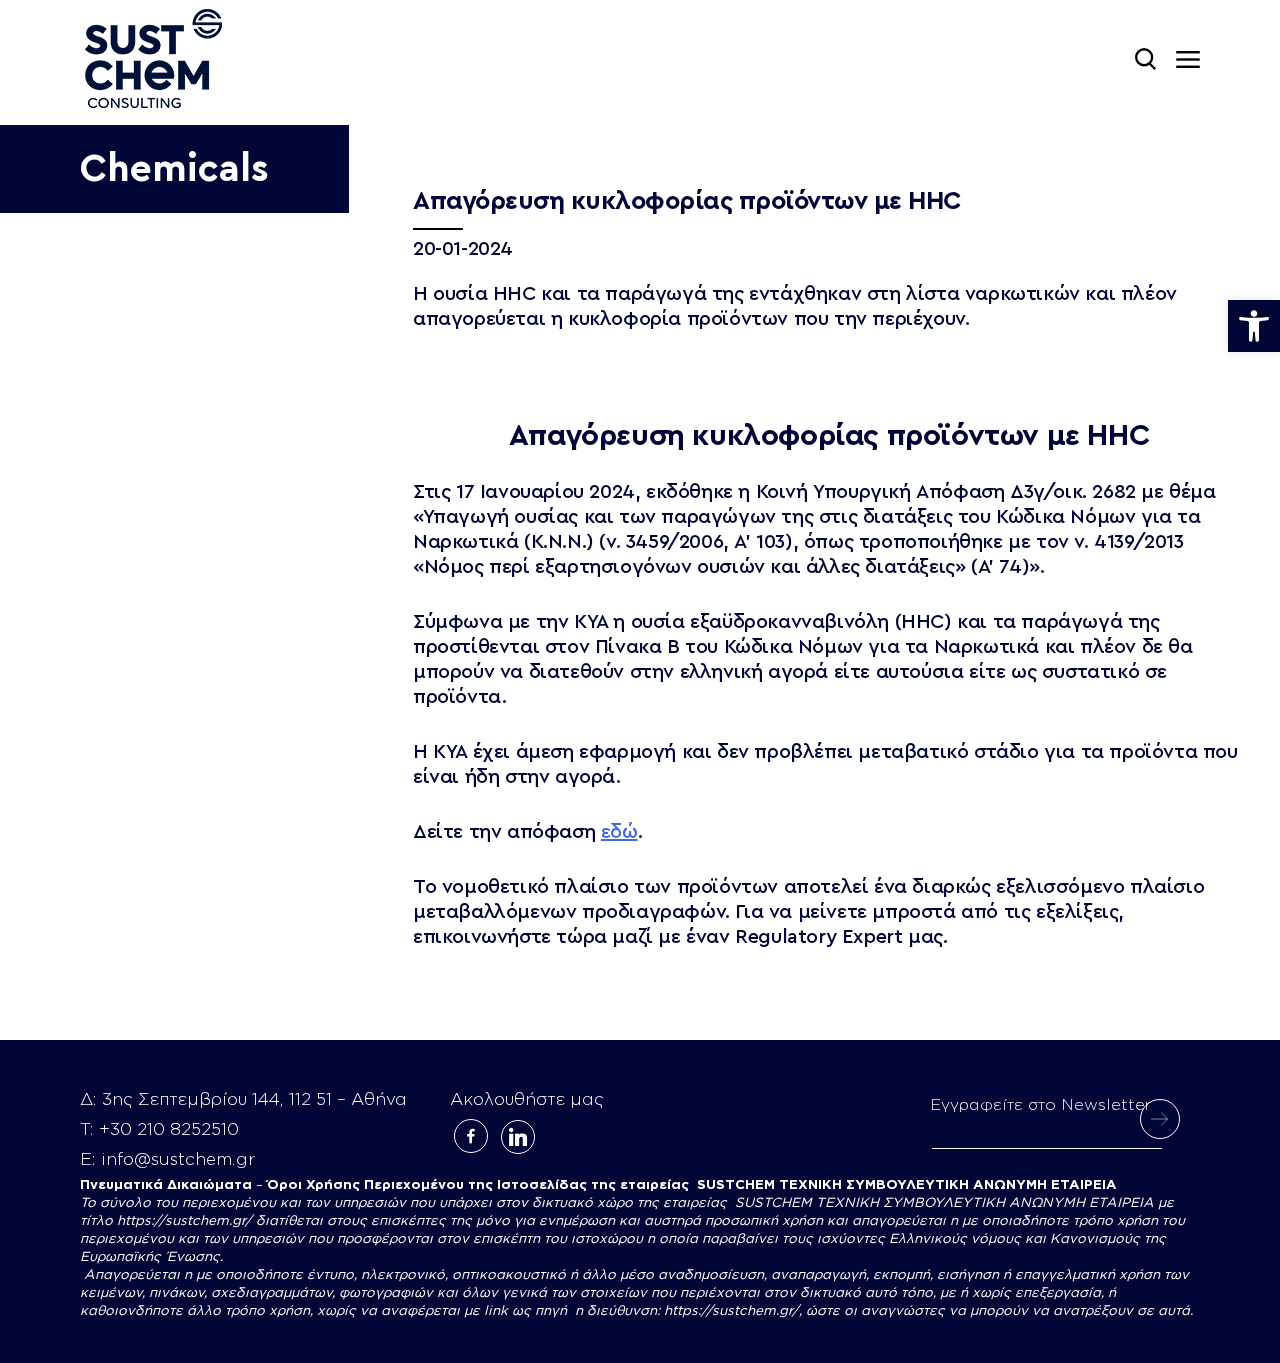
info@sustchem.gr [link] (178, 1159)
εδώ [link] (619, 832)
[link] (1254, 326)
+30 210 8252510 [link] (169, 1129)
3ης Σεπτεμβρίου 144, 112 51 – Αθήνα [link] (254, 1099)
